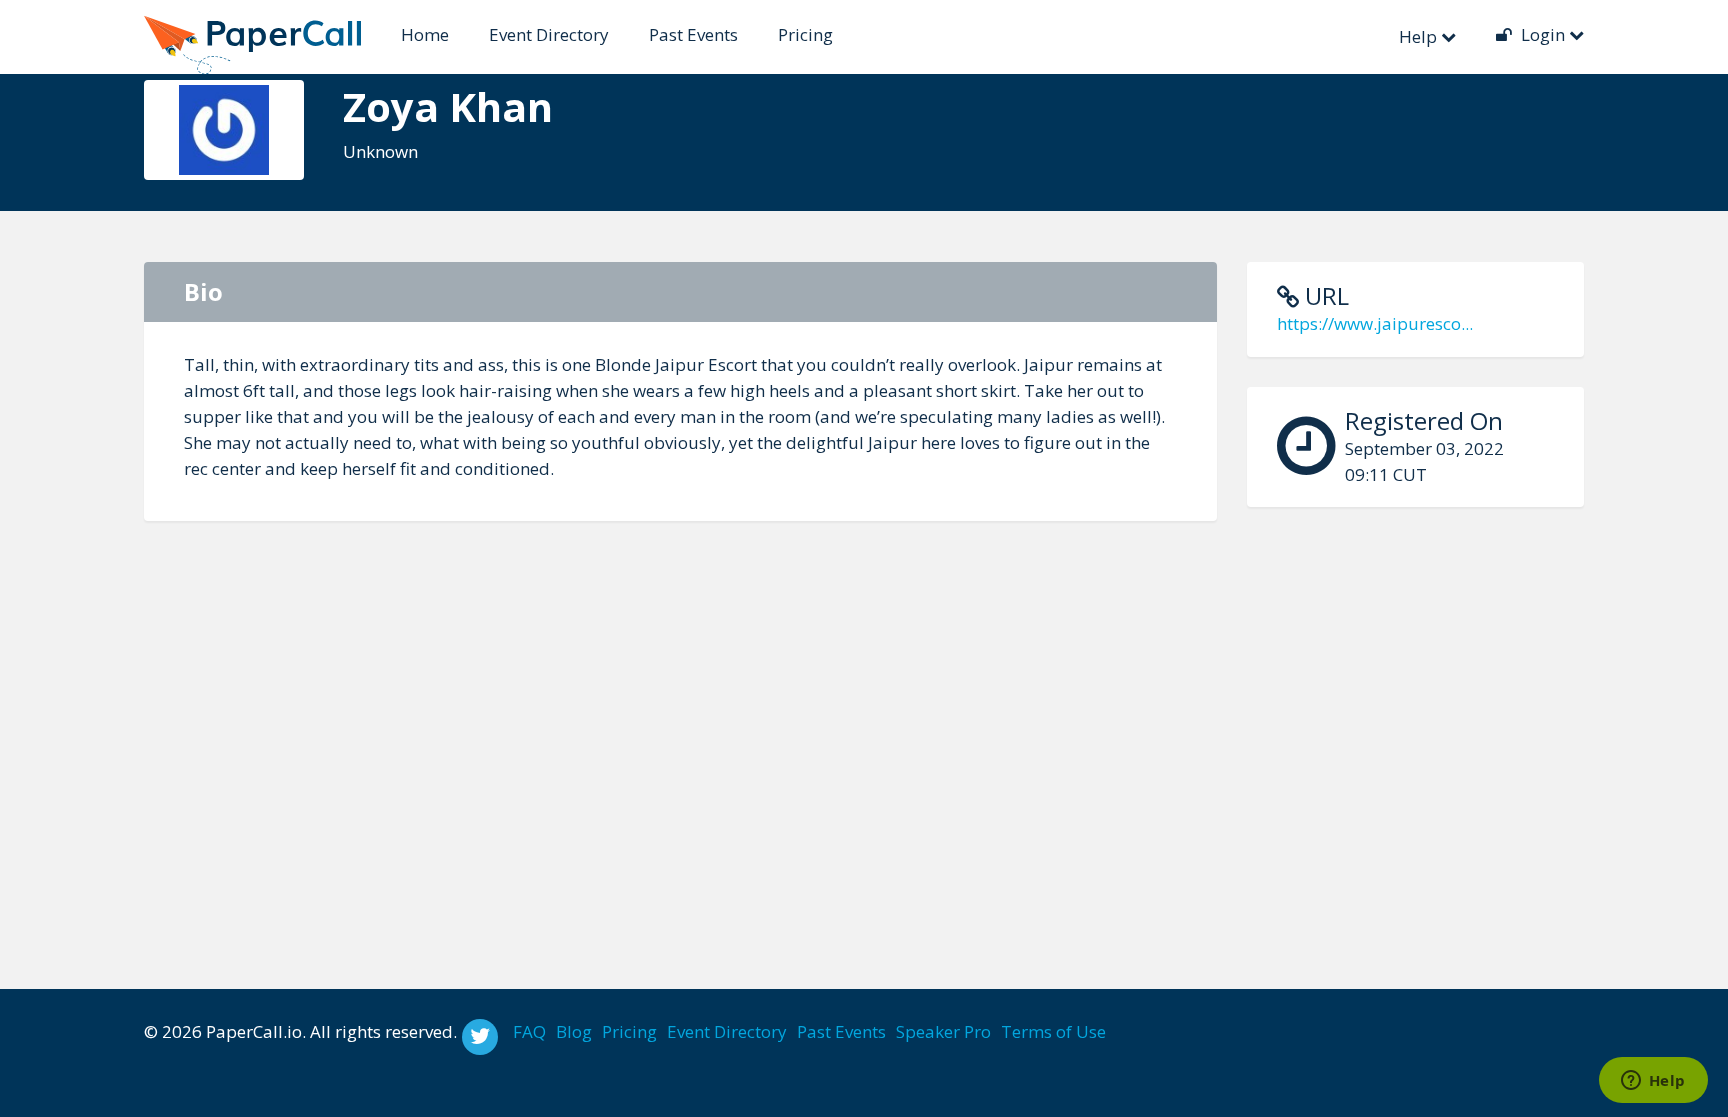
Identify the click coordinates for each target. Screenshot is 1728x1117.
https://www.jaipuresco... (1375, 323)
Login (1543, 34)
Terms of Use (1053, 1031)
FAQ (529, 1031)
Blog (574, 1031)
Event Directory (549, 34)
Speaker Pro (943, 1031)
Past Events (693, 34)
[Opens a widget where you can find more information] (1653, 1082)
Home (425, 34)
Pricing (805, 34)
